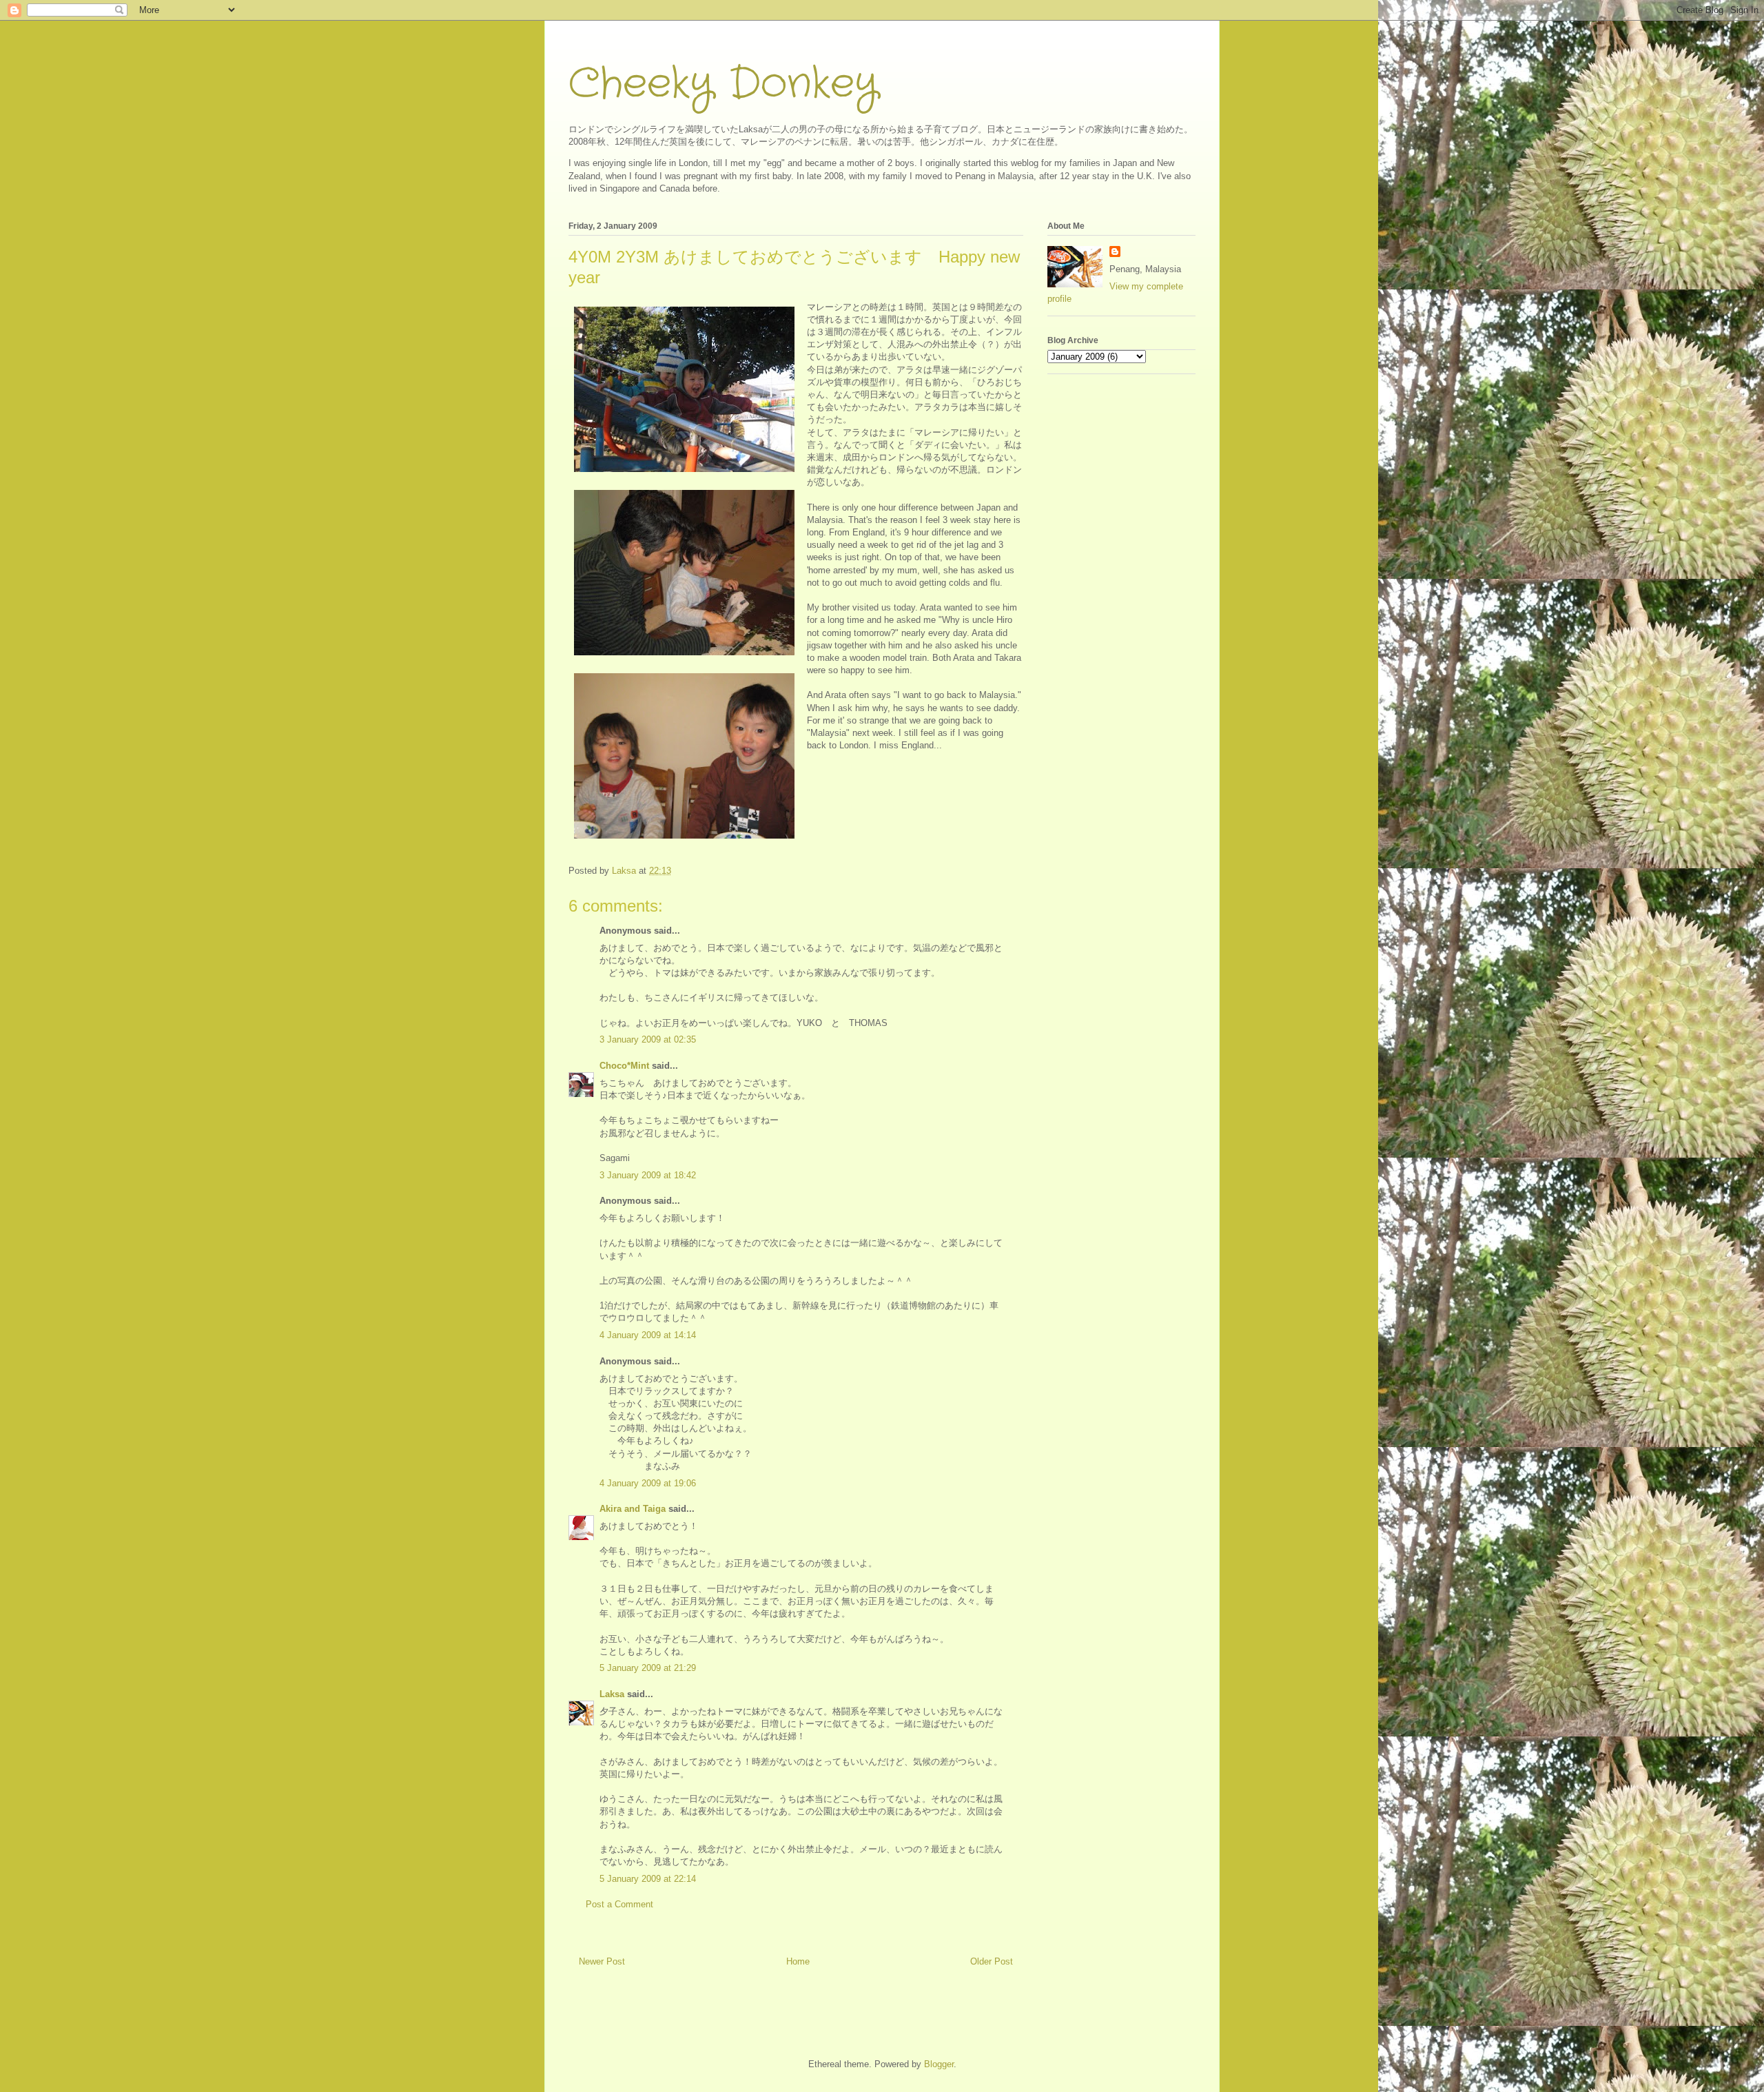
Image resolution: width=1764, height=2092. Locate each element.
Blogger (939, 2064)
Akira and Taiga (633, 1509)
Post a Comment (619, 1904)
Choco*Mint (624, 1066)
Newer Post (602, 1961)
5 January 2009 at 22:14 (648, 1879)
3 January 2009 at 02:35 (648, 1039)
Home (798, 1961)
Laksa (612, 1694)
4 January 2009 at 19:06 (648, 1483)
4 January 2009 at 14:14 (648, 1335)
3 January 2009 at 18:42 (648, 1175)
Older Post (992, 1961)
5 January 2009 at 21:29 (648, 1668)
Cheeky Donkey (723, 84)
